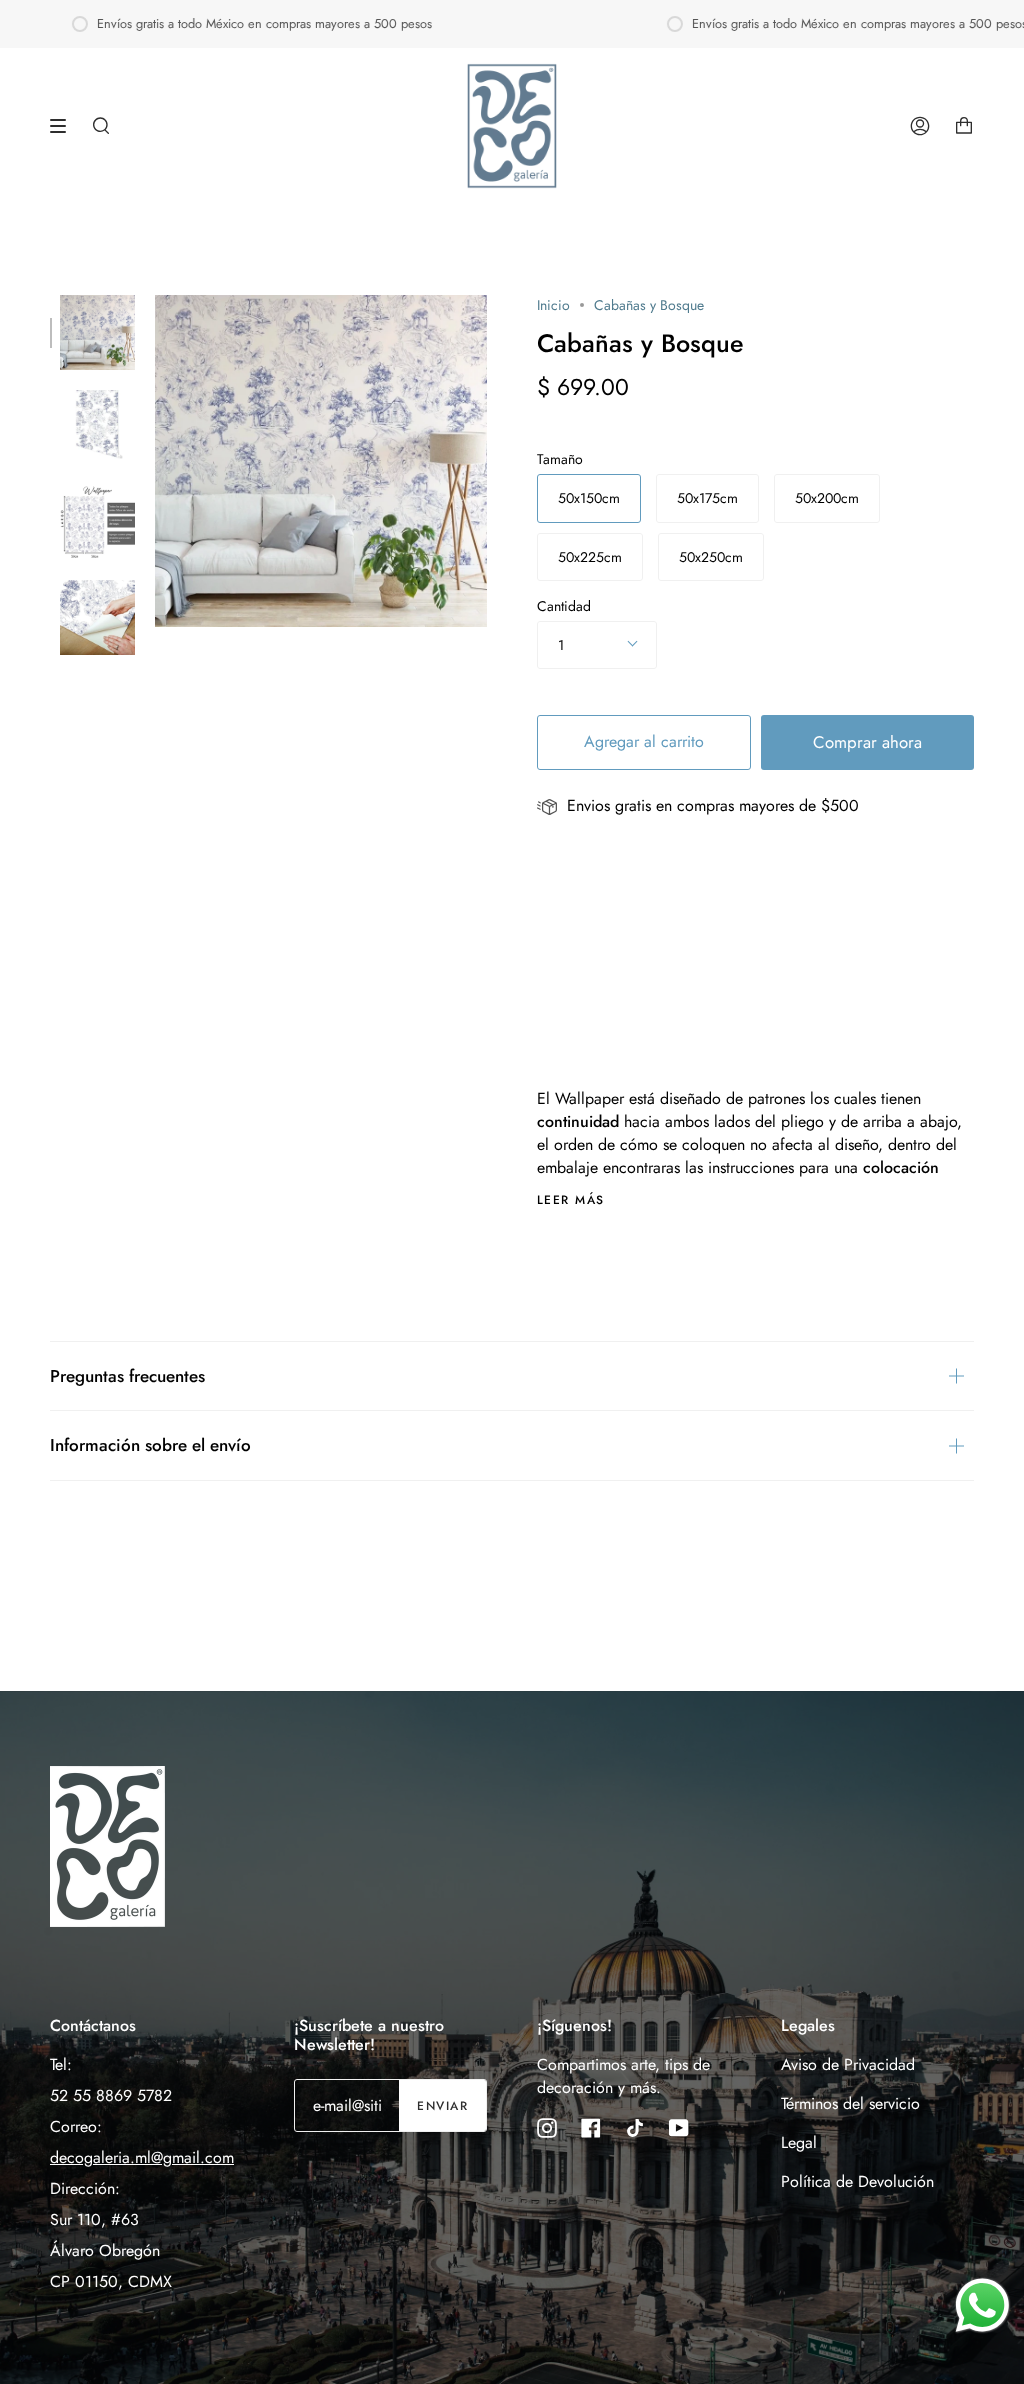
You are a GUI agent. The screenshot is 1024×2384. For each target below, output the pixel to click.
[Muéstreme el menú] (65, 126)
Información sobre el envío (150, 1445)
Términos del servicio (850, 2103)
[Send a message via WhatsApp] (982, 2305)
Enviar (442, 2106)
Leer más (571, 1200)
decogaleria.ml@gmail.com (142, 2157)
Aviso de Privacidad (848, 2064)
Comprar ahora (867, 742)
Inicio (553, 305)
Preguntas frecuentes (127, 1376)
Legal (799, 2142)
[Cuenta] (920, 126)
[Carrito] (964, 126)
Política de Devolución (857, 2181)
